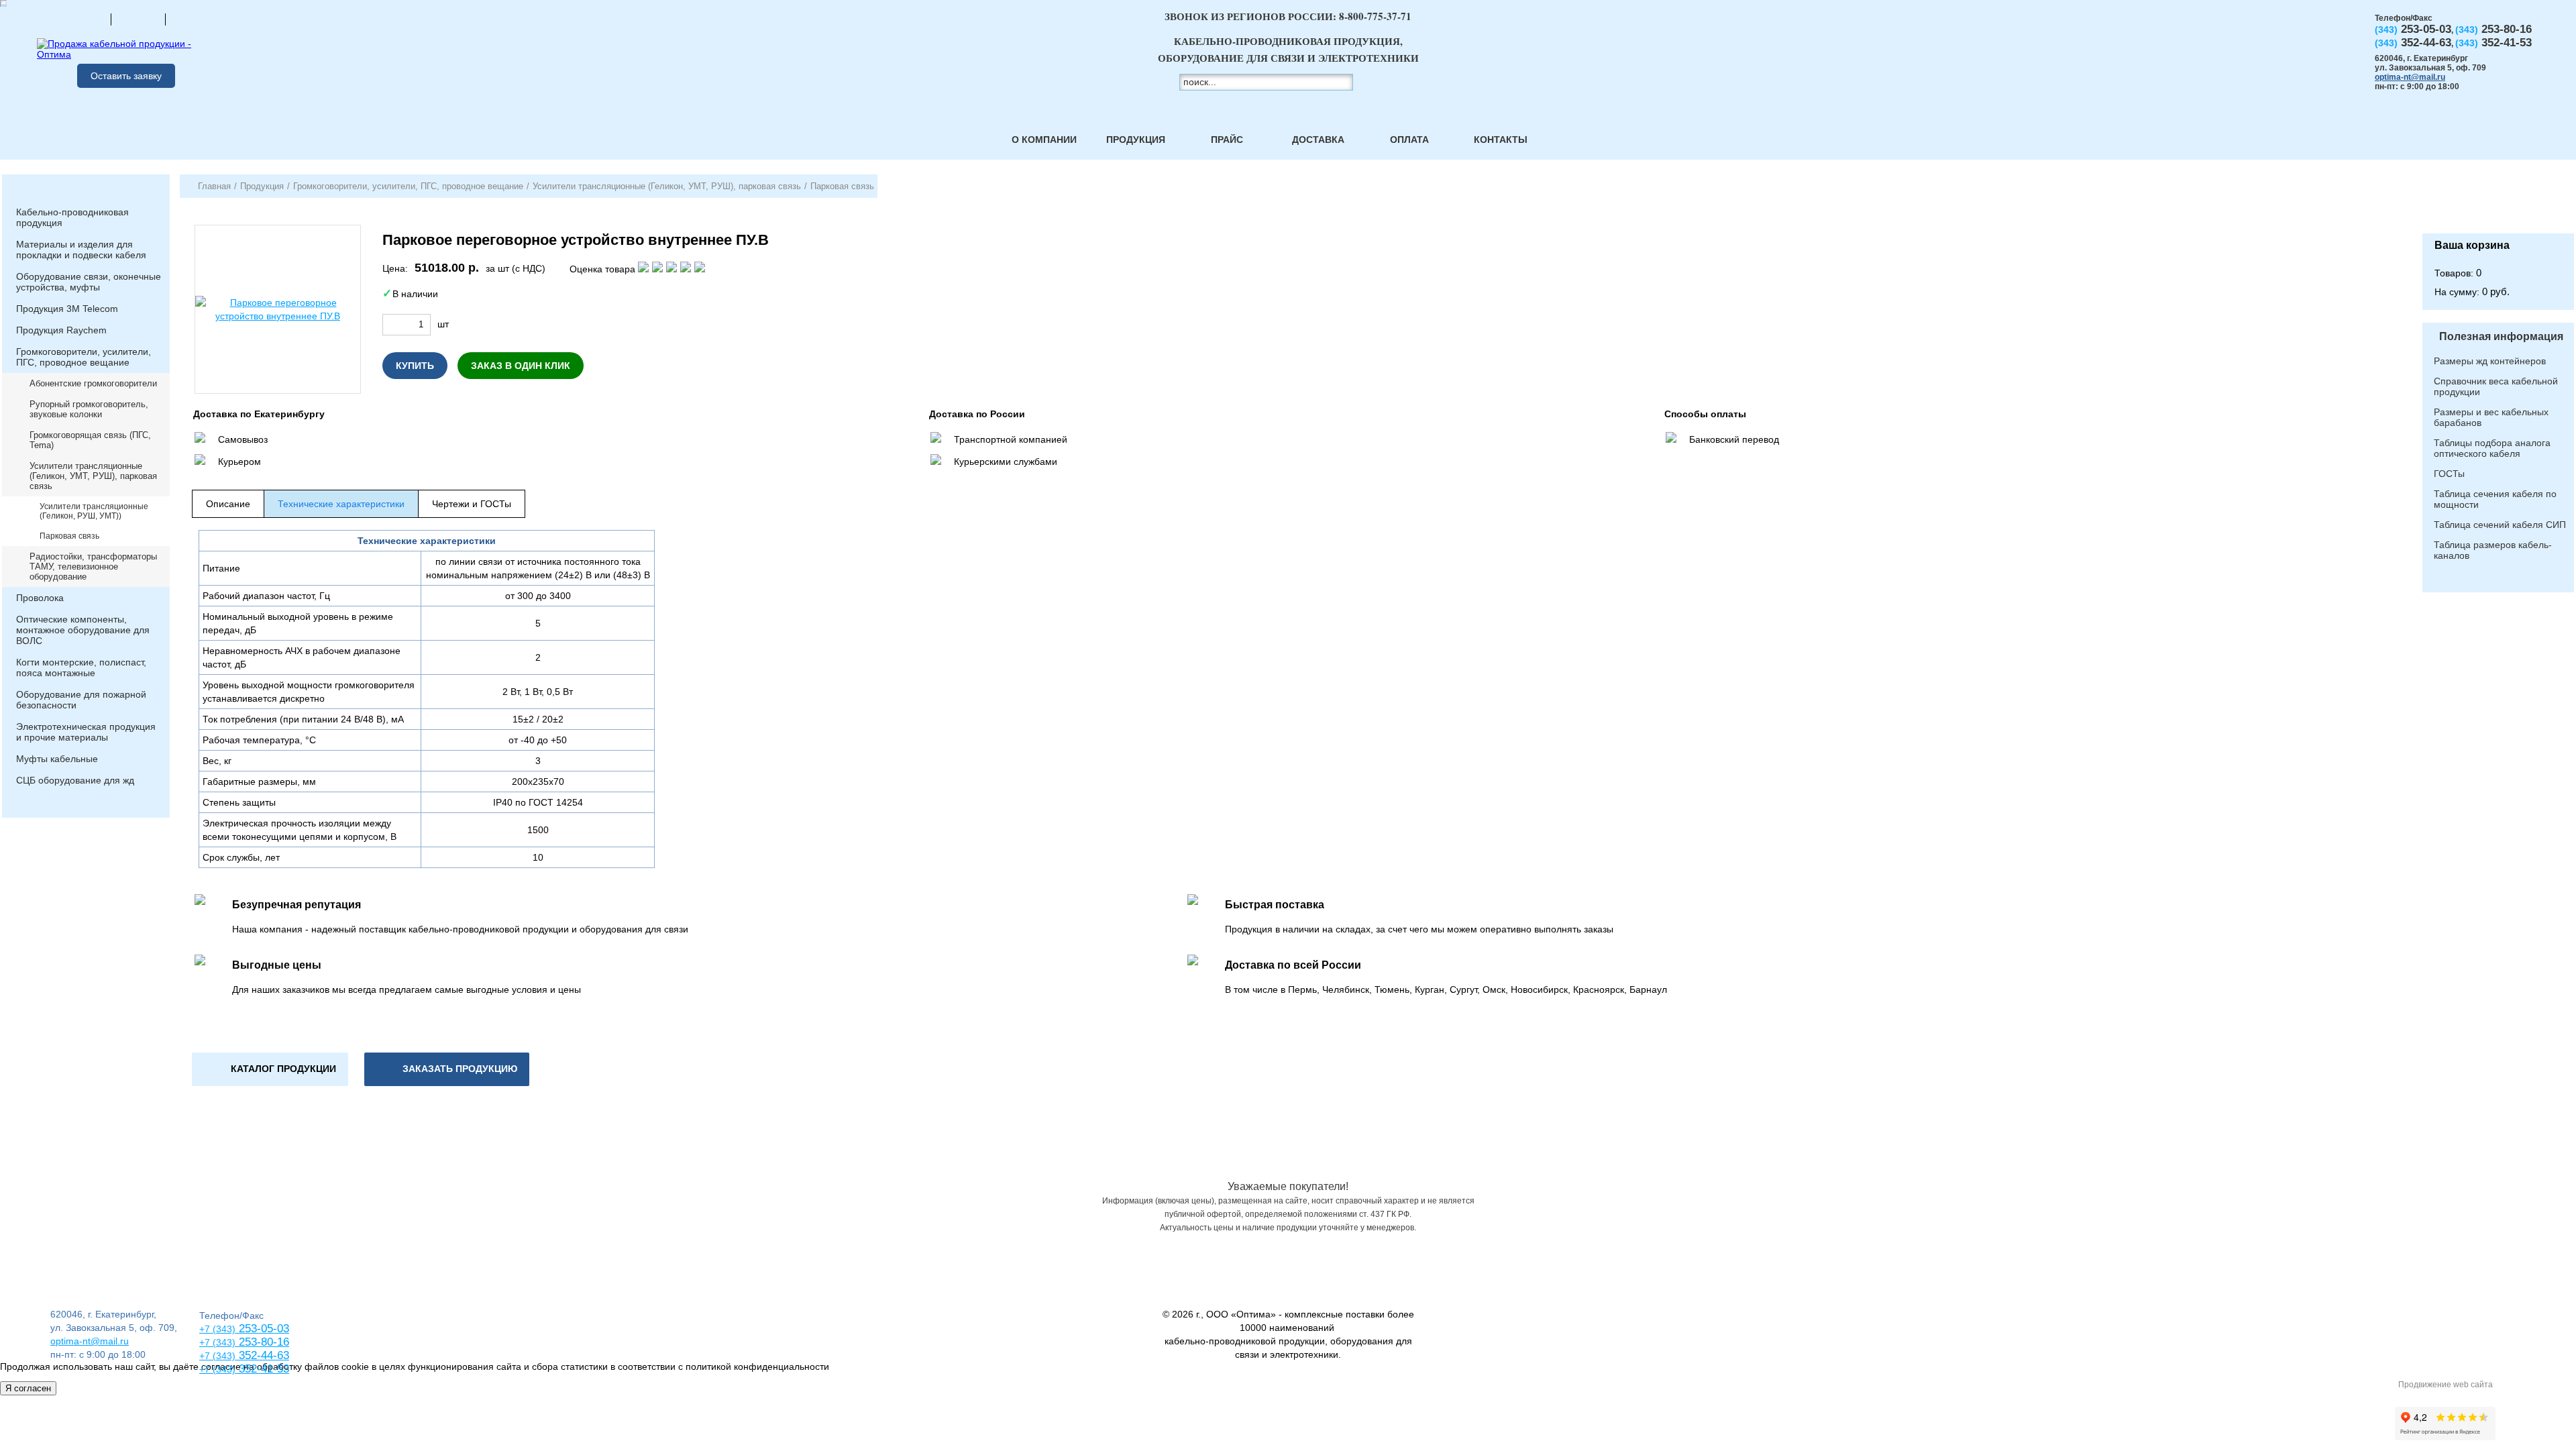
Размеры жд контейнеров (2490, 361)
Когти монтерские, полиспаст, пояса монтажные (81, 667)
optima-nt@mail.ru (2410, 77)
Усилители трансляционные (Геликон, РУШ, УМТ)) (94, 511)
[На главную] (84, 19)
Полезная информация (2501, 336)
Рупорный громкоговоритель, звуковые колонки (89, 409)
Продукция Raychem (61, 330)
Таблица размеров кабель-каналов (2493, 550)
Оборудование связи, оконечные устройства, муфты (89, 282)
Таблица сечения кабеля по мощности (2495, 499)
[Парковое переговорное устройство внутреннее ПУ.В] (278, 309)
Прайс (1227, 140)
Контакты (1501, 140)
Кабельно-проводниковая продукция (72, 217)
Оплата (1409, 140)
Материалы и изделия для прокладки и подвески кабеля (81, 250)
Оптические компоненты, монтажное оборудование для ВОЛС (83, 630)
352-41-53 (262, 1369)
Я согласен (28, 1388)
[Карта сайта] (138, 19)
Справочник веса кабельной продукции (2496, 386)
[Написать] (193, 19)
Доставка (1318, 140)
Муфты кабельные (57, 759)
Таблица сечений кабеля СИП (2500, 525)
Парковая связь (69, 536)
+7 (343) (217, 1369)
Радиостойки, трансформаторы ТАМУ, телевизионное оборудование (93, 567)
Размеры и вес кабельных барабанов (2491, 417)
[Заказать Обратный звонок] (2498, 204)
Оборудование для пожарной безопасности (81, 700)
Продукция (1136, 140)
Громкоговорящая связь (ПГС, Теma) (90, 440)
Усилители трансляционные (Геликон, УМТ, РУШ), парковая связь (93, 476)
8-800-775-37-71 (1375, 16)
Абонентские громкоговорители (93, 383)
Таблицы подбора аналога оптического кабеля (2492, 448)
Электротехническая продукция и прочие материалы (86, 732)
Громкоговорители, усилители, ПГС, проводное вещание (84, 357)
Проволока (40, 598)
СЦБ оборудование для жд (75, 780)
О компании (1044, 140)
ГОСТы (2449, 474)
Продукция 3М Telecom (67, 309)
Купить (415, 366)
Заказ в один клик (521, 366)
